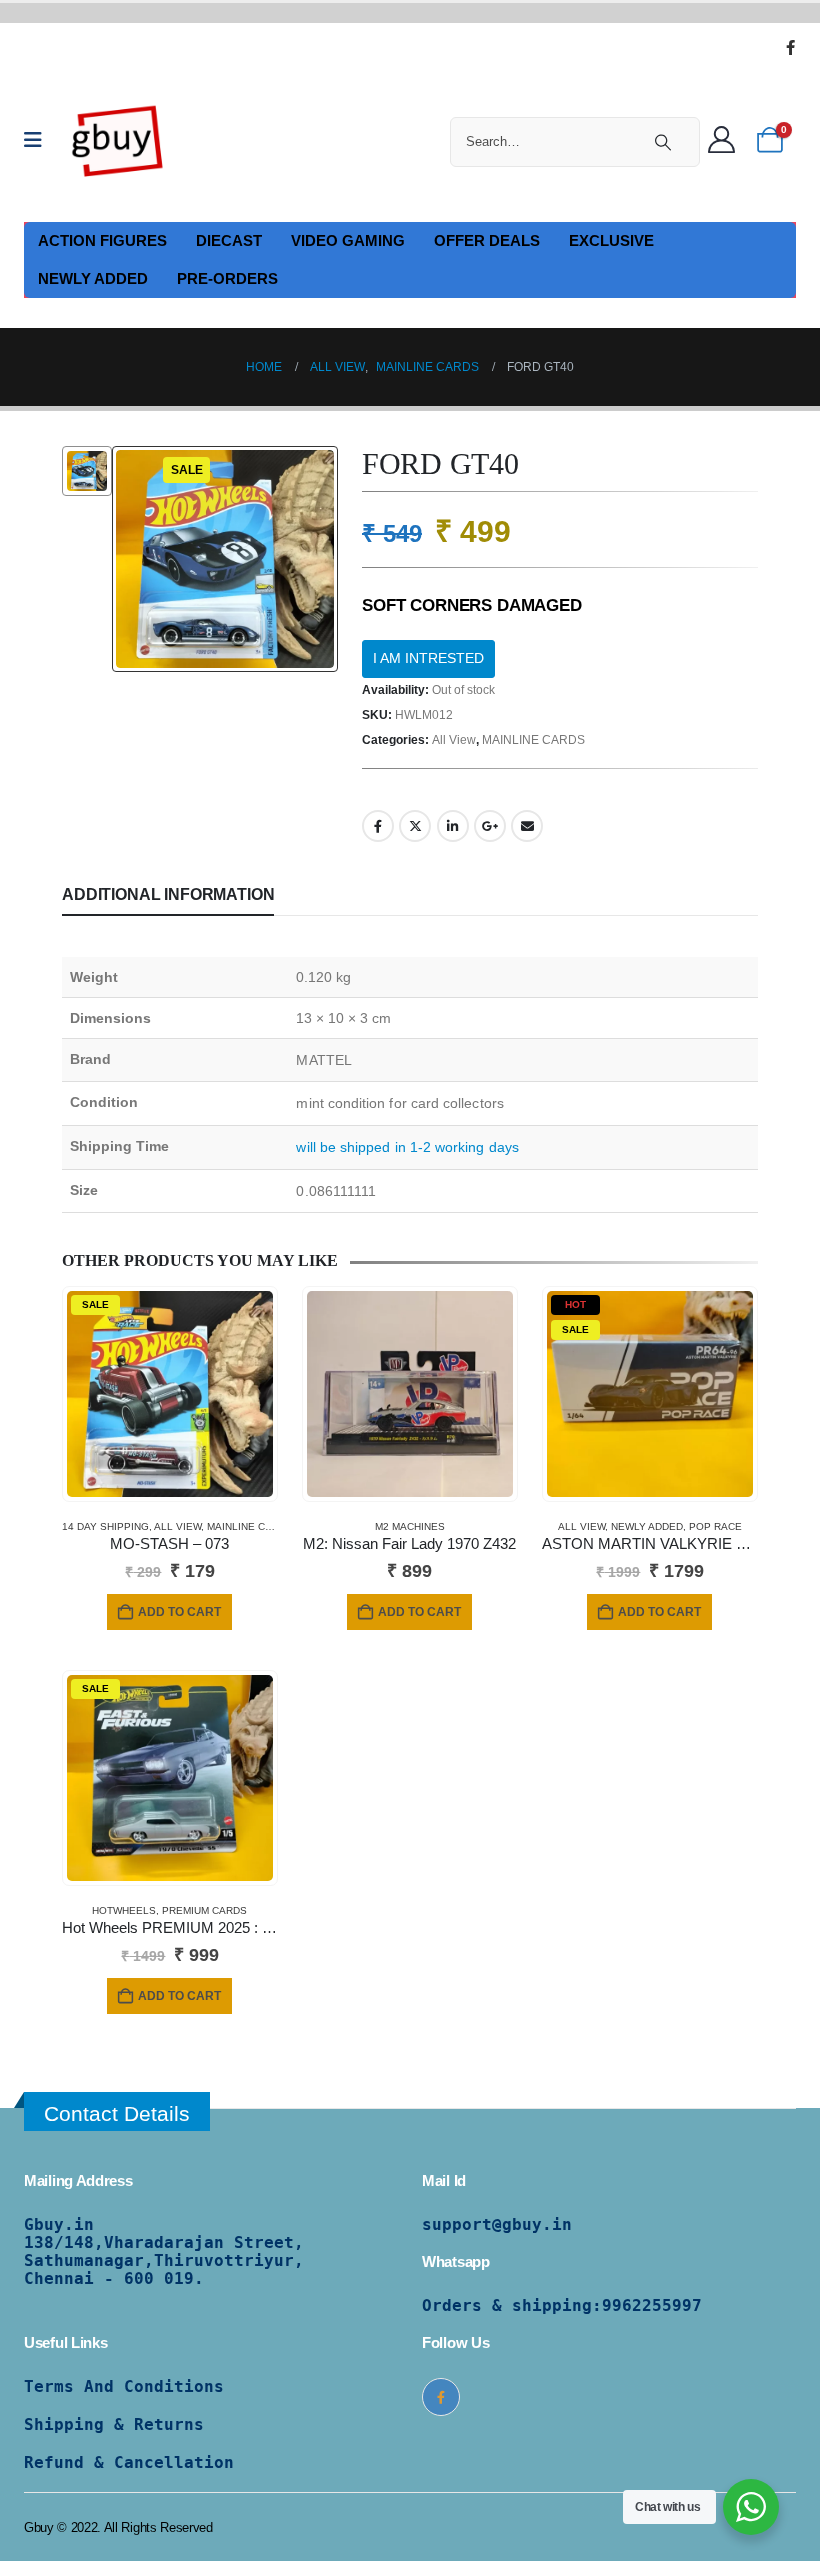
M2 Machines (410, 1526)
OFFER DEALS (487, 240)
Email (527, 826)
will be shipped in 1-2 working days (407, 1147)
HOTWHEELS (124, 1910)
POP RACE (715, 1526)
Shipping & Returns (114, 2424)
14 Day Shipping (105, 1526)
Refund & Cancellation (129, 2462)
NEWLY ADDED (93, 278)
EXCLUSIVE (611, 240)
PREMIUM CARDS (204, 1910)
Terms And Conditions (124, 2386)
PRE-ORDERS (227, 278)
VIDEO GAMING (348, 240)
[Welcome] (726, 140)
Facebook (378, 826)
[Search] (663, 142)
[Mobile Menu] (39, 140)
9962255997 (652, 2305)
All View (454, 740)
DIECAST (229, 240)
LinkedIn (453, 826)
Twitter (415, 826)
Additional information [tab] (168, 894)
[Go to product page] (410, 1394)
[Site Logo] (118, 140)
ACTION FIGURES (102, 240)
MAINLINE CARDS (533, 740)
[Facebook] (790, 47)
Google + (490, 826)
